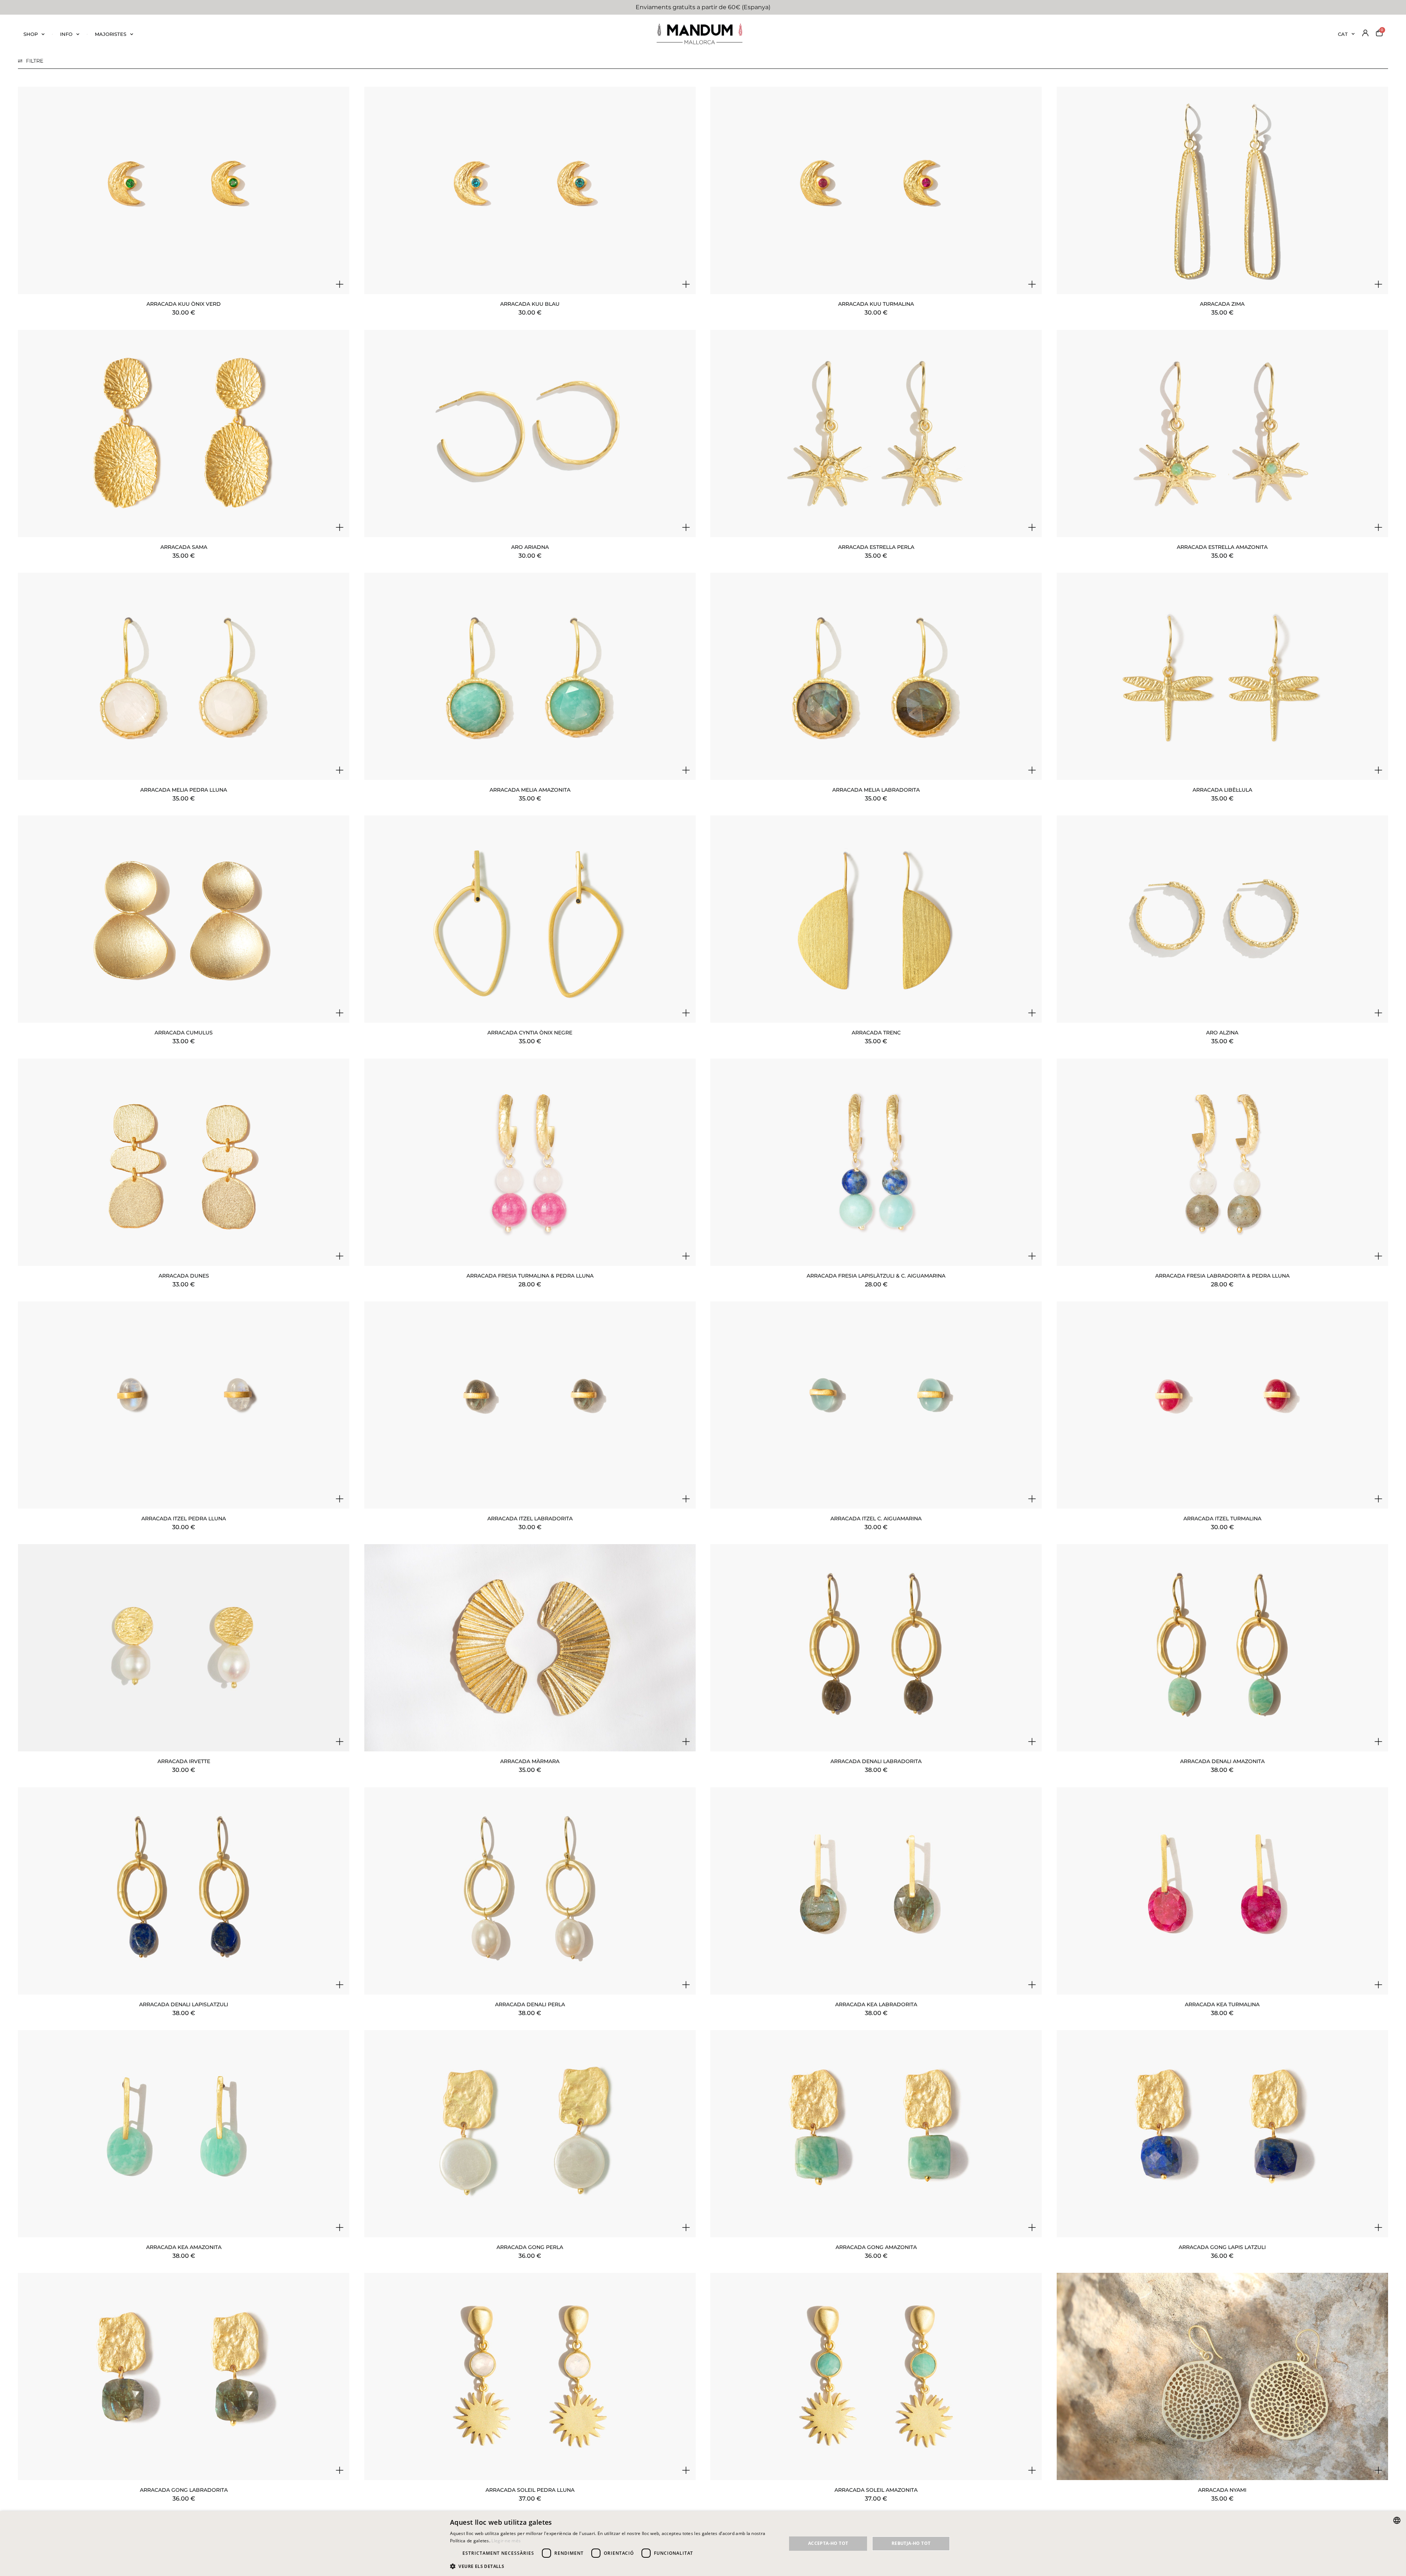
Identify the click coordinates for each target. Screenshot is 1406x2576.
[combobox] (1397, 2520)
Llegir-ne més (506, 2541)
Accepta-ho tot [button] (828, 2543)
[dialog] (703, 2544)
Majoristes (111, 34)
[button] (613, 2566)
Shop (31, 34)
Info (66, 34)
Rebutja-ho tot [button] (911, 2543)
